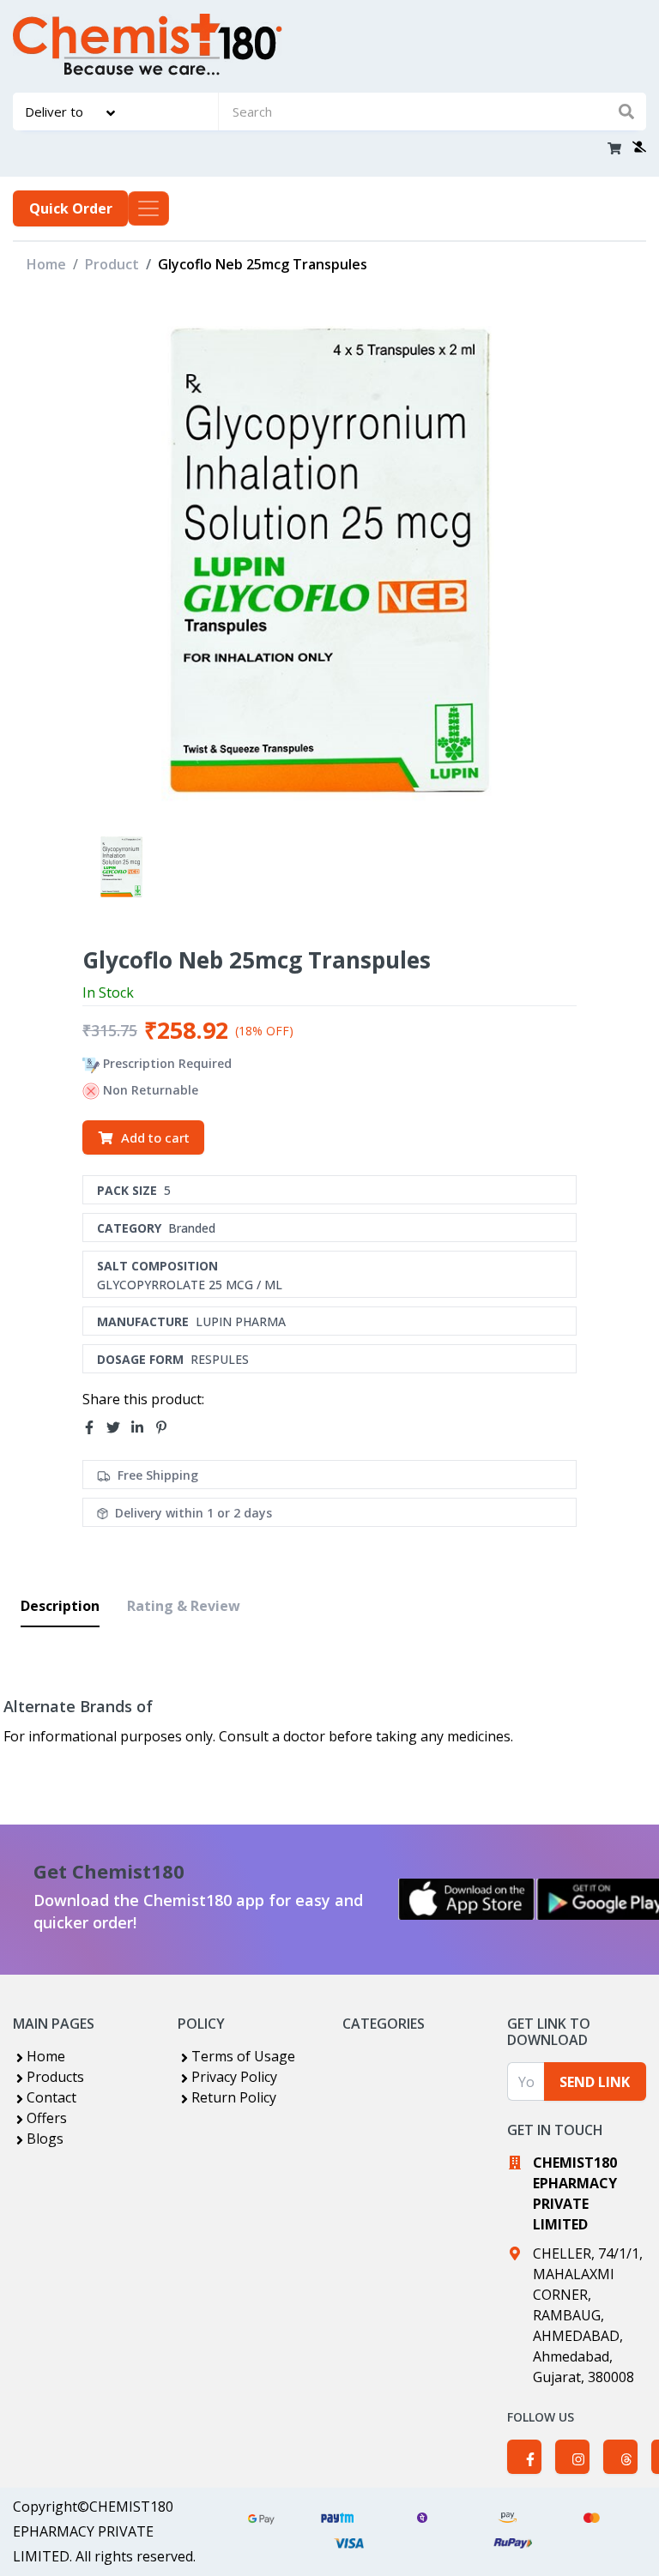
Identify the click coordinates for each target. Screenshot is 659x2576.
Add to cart (155, 1137)
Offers (47, 2118)
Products (55, 2077)
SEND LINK (595, 2082)
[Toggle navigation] (148, 208)
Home (46, 264)
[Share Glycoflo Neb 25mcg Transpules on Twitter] (118, 1427)
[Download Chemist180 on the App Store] (467, 1899)
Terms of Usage (243, 2056)
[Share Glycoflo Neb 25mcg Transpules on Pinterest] (166, 1427)
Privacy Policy (234, 2077)
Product (112, 264)
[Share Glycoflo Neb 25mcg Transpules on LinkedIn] (142, 1427)
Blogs (45, 2139)
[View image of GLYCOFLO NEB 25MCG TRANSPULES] (121, 867)
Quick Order (71, 208)
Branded (192, 1228)
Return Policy (234, 2097)
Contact (51, 2097)
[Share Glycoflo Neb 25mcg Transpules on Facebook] (94, 1427)
